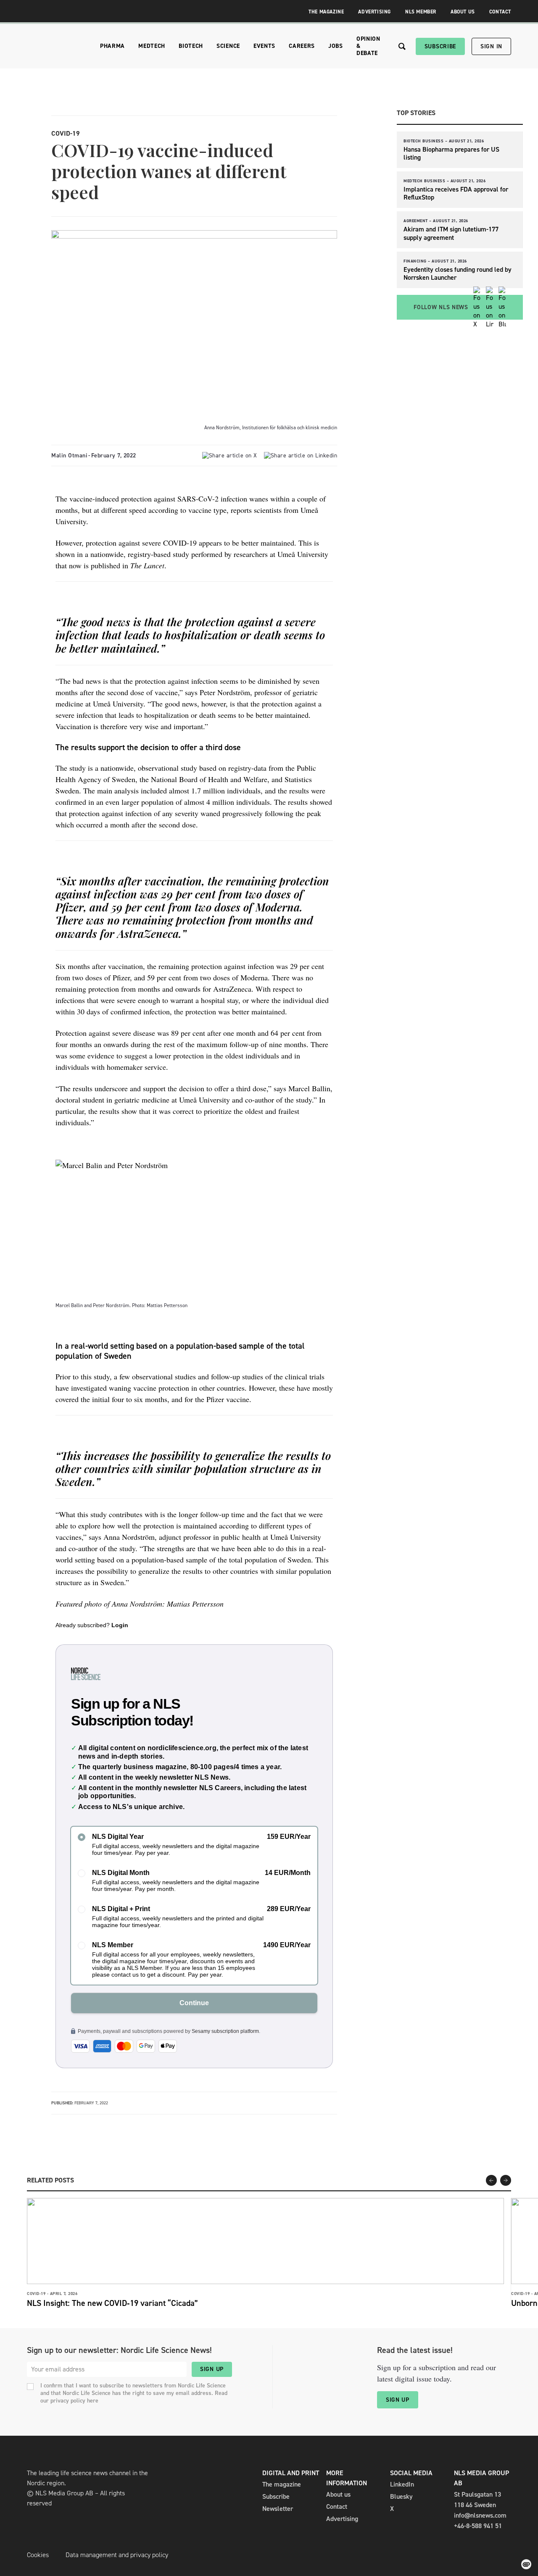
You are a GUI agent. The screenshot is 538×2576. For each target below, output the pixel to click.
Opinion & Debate (368, 46)
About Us (463, 12)
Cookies (38, 2555)
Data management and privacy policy (117, 2555)
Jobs (336, 46)
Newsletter (278, 2509)
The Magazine (326, 12)
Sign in (491, 46)
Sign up (212, 2369)
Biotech (191, 46)
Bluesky (401, 2496)
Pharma (112, 46)
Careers (302, 46)
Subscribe (440, 46)
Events (264, 46)
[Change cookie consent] (526, 2564)
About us (338, 2494)
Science (228, 46)
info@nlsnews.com (480, 2515)
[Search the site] (402, 46)
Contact (500, 12)
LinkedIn (402, 2484)
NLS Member (421, 12)
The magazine (282, 2484)
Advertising (374, 12)
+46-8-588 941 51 (478, 2526)
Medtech (152, 46)
